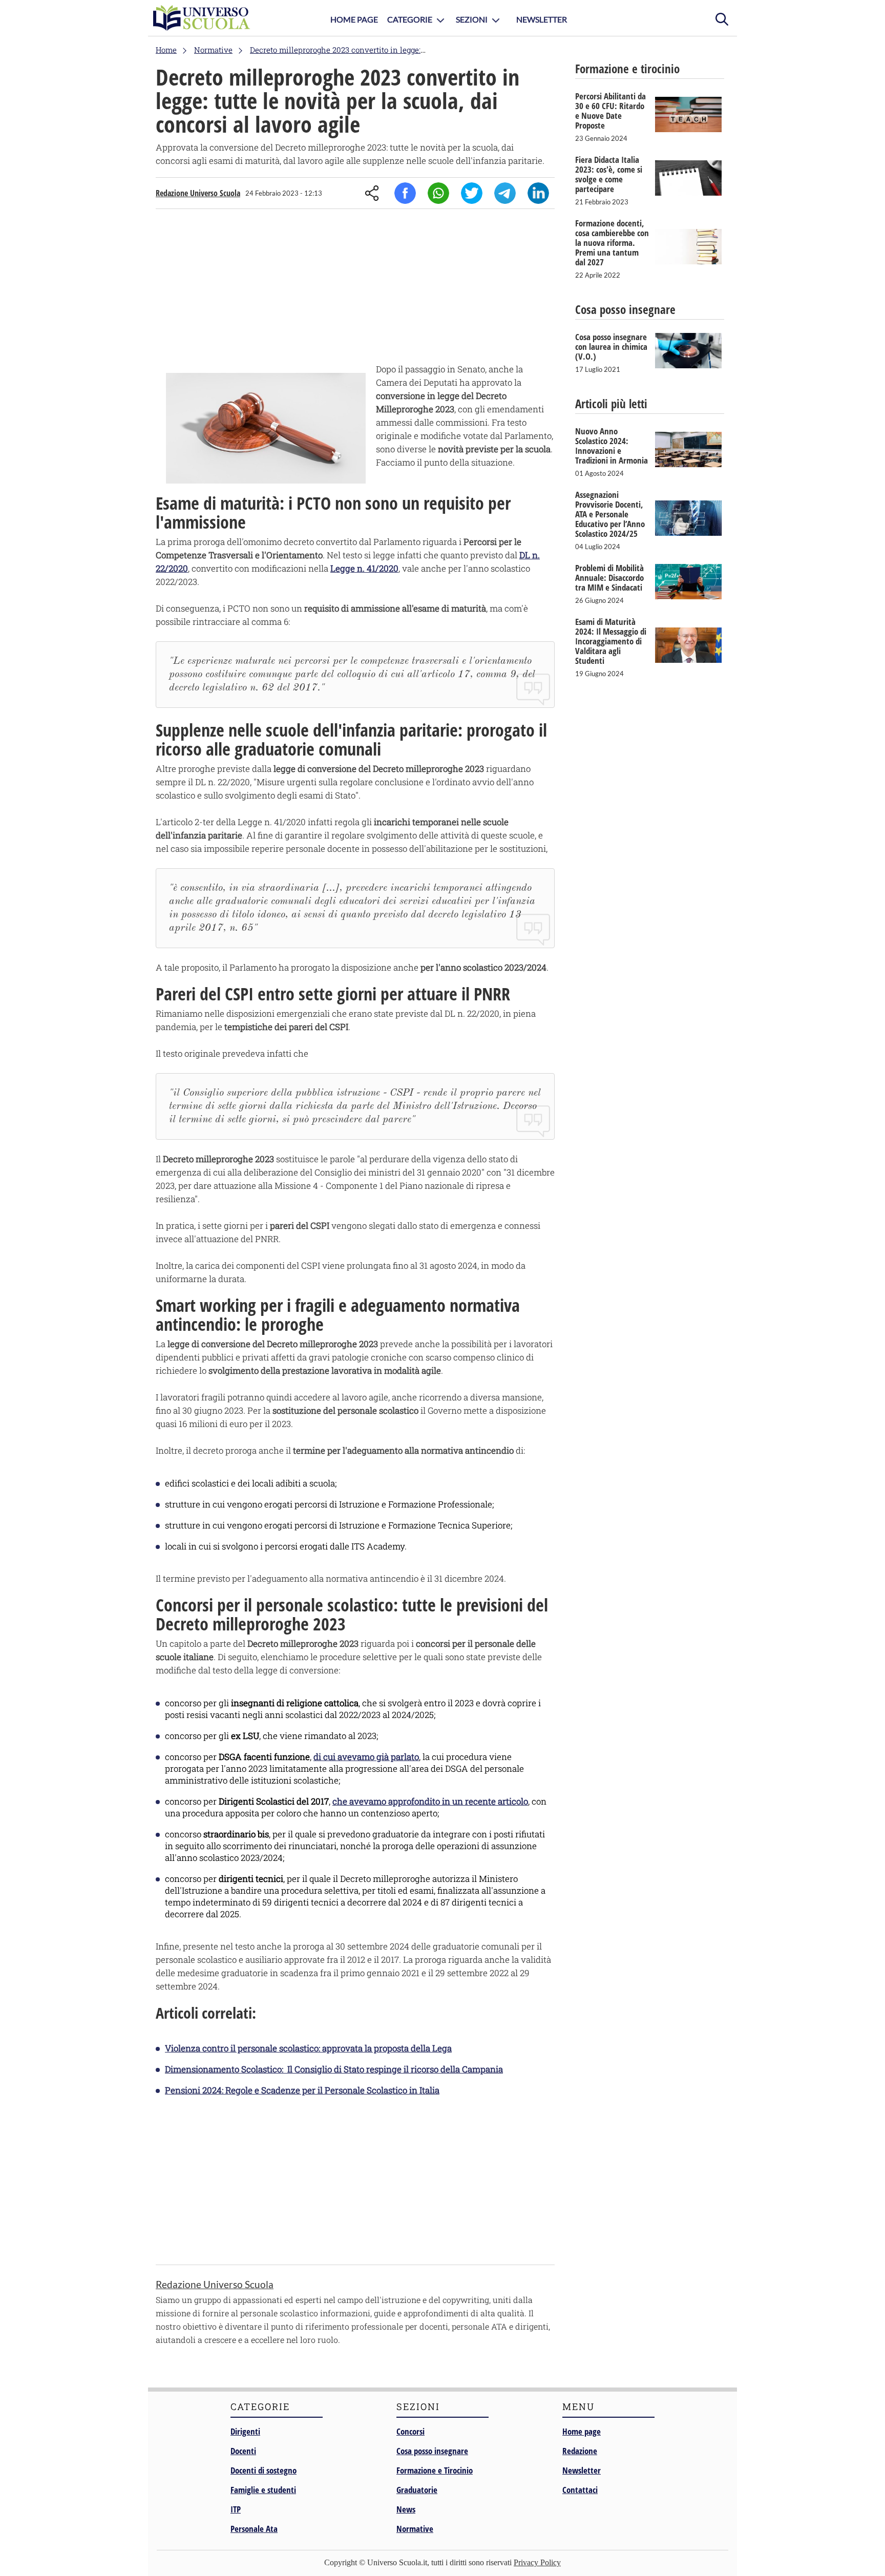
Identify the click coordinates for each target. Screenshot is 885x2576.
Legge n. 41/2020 (364, 568)
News (406, 2509)
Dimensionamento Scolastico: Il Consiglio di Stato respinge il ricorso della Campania (334, 2069)
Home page (582, 2431)
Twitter (472, 193)
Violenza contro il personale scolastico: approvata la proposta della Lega (308, 2048)
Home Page (354, 19)
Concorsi (410, 2431)
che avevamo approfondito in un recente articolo (430, 1801)
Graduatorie (417, 2490)
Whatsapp (438, 193)
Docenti (243, 2451)
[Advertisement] (355, 288)
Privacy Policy (537, 2562)
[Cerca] (722, 18)
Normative (415, 2529)
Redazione (580, 2451)
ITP (236, 2509)
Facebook (405, 193)
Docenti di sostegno (264, 2470)
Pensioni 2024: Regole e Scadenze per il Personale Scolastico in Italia (302, 2090)
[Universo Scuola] (202, 18)
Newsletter (542, 19)
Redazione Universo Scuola (198, 193)
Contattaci (580, 2490)
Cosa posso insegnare (432, 2451)
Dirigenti (245, 2431)
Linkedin (538, 193)
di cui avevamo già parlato (366, 1757)
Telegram (505, 193)
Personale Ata (254, 2529)
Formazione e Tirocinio (435, 2470)
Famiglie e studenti (263, 2490)
